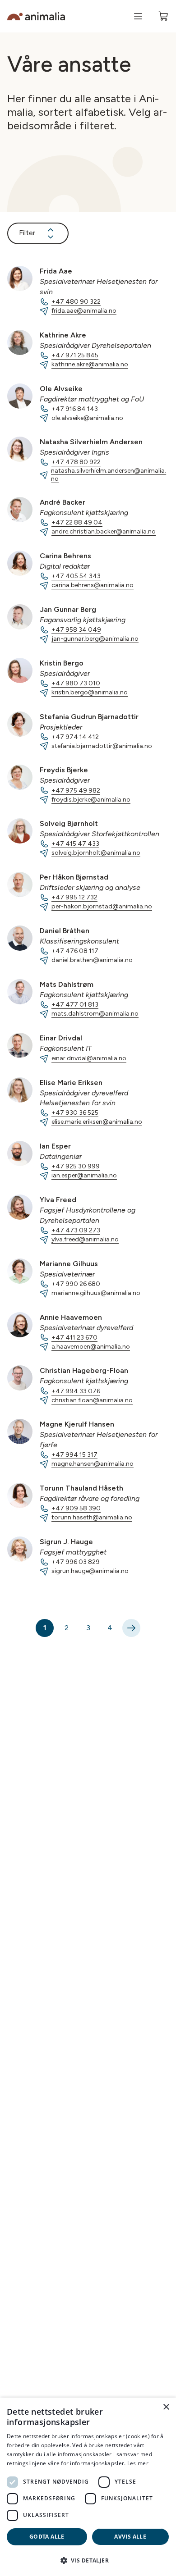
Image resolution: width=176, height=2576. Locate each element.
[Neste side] (131, 1628)
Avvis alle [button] (130, 2537)
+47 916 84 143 (75, 409)
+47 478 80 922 (76, 462)
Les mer (138, 2463)
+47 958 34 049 (76, 630)
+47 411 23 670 (74, 1338)
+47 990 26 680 (76, 1284)
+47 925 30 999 (76, 1166)
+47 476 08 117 (75, 951)
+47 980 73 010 (76, 683)
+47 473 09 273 (76, 1230)
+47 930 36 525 (75, 1113)
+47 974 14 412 (75, 737)
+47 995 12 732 (74, 897)
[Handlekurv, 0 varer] (163, 16)
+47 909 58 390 (76, 1508)
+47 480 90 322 (76, 302)
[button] (88, 2560)
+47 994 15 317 (74, 1455)
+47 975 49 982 (76, 791)
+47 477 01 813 (75, 1005)
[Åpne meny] (138, 16)
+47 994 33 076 (76, 1391)
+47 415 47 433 (75, 844)
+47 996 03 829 (76, 1562)
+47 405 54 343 (76, 576)
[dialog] (88, 2487)
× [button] (166, 2407)
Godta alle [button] (47, 2537)
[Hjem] (36, 16)
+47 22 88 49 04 (77, 522)
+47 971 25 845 (75, 355)
